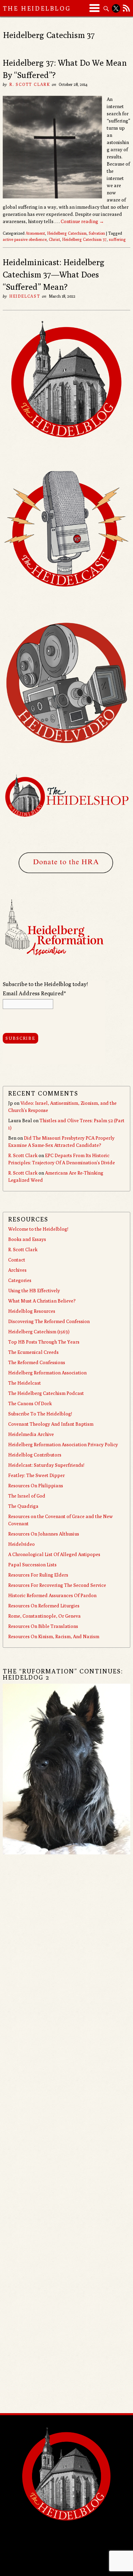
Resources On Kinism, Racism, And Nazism (54, 1636)
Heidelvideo (21, 1544)
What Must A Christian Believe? (42, 1301)
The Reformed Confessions (37, 1362)
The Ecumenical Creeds (33, 1352)
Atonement (35, 233)
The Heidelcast (25, 1383)
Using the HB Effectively (34, 1291)
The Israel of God (27, 1496)
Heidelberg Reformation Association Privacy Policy (63, 1445)
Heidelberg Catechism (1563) (39, 1332)
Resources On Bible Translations (43, 1626)
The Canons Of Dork (30, 1403)
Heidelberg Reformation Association (47, 1373)
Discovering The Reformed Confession (49, 1321)
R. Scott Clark (30, 84)
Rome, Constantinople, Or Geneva (45, 1616)
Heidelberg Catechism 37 (84, 239)
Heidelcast (25, 296)
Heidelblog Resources (32, 1311)
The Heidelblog (37, 8)
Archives (17, 1270)
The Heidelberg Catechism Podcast (46, 1393)
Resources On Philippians (36, 1486)
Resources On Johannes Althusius (44, 1534)
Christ (54, 239)
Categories (20, 1280)
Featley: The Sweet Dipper (36, 1475)
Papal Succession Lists (32, 1565)
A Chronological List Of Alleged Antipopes (54, 1554)
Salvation (97, 233)
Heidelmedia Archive (31, 1434)
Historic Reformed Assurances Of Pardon (52, 1595)
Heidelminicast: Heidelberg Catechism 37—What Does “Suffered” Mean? (54, 274)
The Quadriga (23, 1506)
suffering (117, 239)
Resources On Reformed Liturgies (44, 1606)
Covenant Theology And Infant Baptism (51, 1424)
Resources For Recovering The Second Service (57, 1585)
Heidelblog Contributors (35, 1455)
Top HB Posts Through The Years (44, 1342)
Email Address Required (34, 993)
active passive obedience (25, 239)
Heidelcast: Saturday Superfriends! (46, 1465)
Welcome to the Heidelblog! (38, 1229)
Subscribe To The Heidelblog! (40, 1414)
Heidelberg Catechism (67, 233)
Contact (17, 1260)
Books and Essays (27, 1239)
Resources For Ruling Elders (38, 1575)
